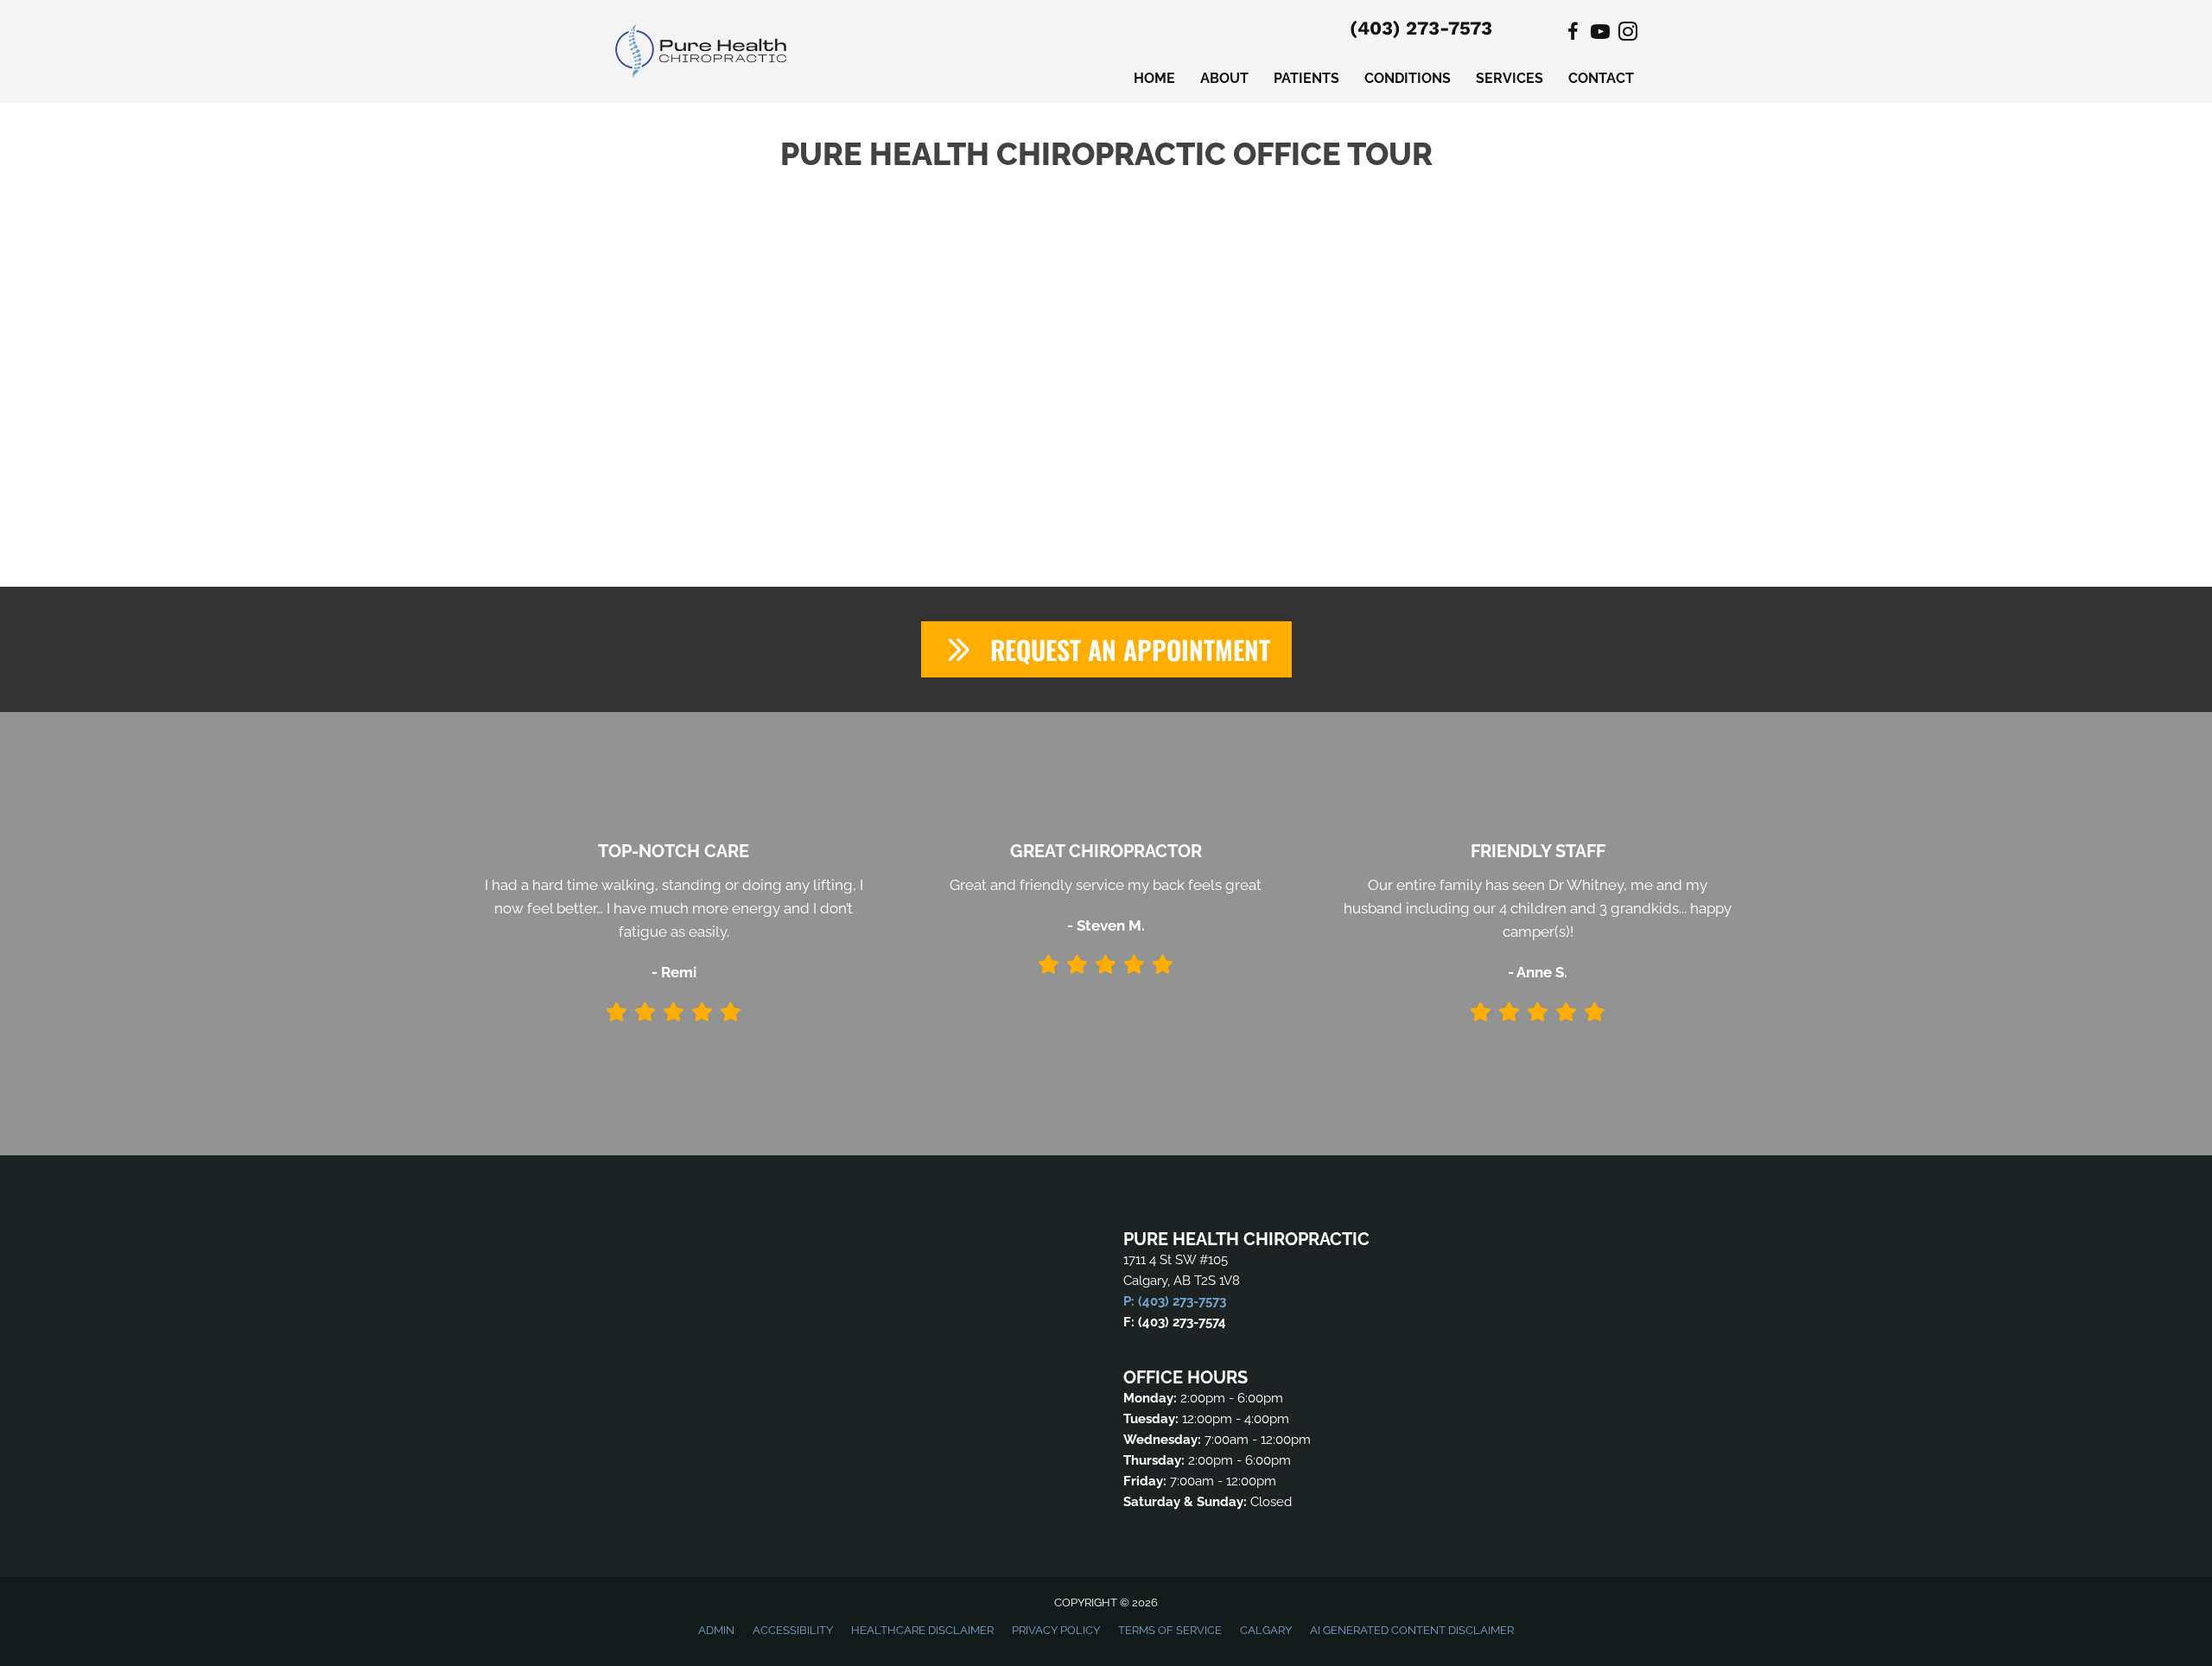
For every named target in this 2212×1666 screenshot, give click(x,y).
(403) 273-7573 (1421, 28)
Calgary (1266, 1630)
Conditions (1408, 78)
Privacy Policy (1056, 1630)
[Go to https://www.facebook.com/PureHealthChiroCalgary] (1573, 34)
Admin (716, 1630)
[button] (1106, 649)
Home (1154, 78)
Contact (1601, 78)
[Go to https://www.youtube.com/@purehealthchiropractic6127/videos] (1600, 34)
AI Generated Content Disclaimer (1412, 1630)
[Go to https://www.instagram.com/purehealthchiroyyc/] (1628, 34)
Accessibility (793, 1630)
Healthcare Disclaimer (922, 1630)
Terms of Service (1170, 1630)
